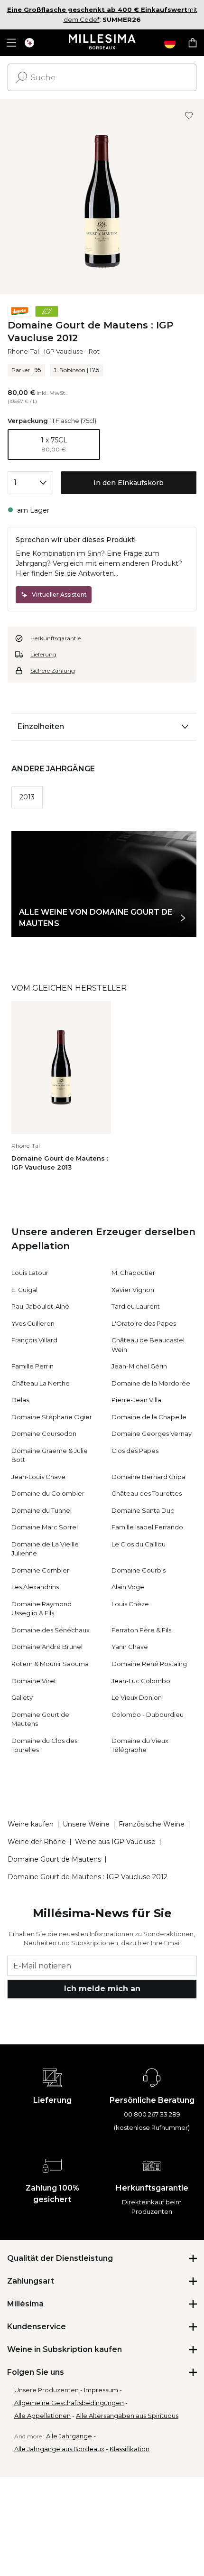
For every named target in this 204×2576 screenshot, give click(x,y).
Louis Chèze (130, 1604)
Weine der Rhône (37, 1842)
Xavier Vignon (133, 1290)
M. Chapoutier (133, 1273)
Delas (20, 1400)
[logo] (102, 43)
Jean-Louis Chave (38, 1477)
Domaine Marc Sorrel (45, 1527)
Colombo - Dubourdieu (148, 1714)
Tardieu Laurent (136, 1306)
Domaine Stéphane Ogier (52, 1417)
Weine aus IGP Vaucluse (115, 1842)
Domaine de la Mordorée (151, 1383)
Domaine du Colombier (48, 1493)
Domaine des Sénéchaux (51, 1630)
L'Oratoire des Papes (144, 1323)
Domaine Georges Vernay (152, 1433)
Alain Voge (128, 1587)
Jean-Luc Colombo (141, 1681)
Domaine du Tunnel (42, 1510)
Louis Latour (30, 1273)
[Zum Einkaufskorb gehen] (193, 43)
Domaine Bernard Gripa (148, 1477)
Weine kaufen (31, 1824)
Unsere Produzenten (46, 2390)
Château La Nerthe (41, 1383)
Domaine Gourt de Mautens (54, 1859)
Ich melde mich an (102, 1989)
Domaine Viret (34, 1681)
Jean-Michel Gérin (139, 1366)
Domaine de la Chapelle (149, 1417)
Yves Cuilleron (33, 1323)
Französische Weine (152, 1824)
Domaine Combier (40, 1570)
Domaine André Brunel (47, 1647)
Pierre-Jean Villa (136, 1400)
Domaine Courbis (139, 1570)
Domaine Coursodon (44, 1433)
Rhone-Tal (23, 351)
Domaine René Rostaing (149, 1664)
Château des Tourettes (147, 1493)
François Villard (34, 1340)
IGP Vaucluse (64, 351)
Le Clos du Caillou (139, 1544)
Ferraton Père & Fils (141, 1630)
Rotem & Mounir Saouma (50, 1664)
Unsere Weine (86, 1824)
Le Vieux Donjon (137, 1697)
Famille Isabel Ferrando (147, 1527)
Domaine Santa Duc (143, 1510)
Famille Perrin (32, 1366)
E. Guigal (24, 1290)
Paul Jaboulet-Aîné (40, 1306)
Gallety (22, 1697)
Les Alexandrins (35, 1587)
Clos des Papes (135, 1451)
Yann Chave (130, 1647)
